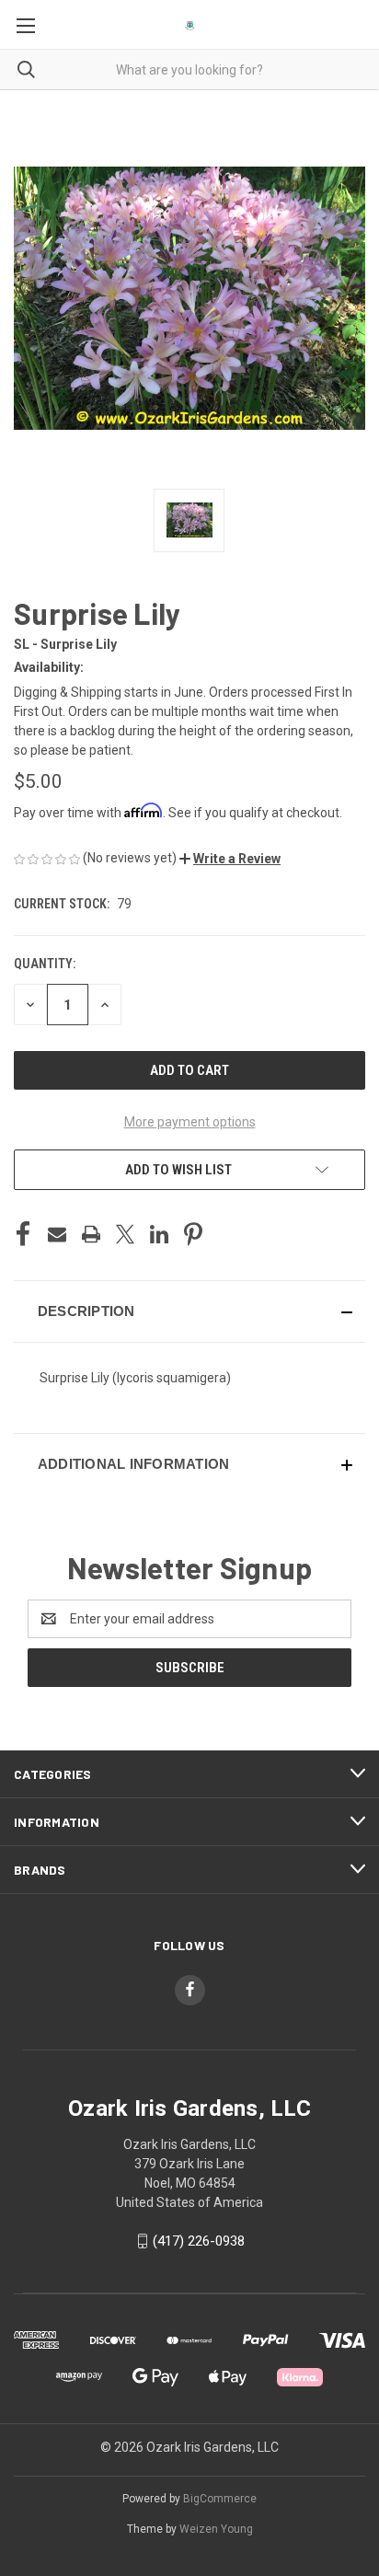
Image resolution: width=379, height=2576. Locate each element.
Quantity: (45, 964)
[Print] (91, 1234)
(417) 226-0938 (199, 2241)
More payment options (190, 1122)
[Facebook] (23, 1234)
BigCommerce (220, 2499)
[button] (230, 859)
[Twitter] (125, 1234)
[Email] (57, 1234)
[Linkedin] (159, 1234)
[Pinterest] (193, 1234)
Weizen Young (216, 2529)
